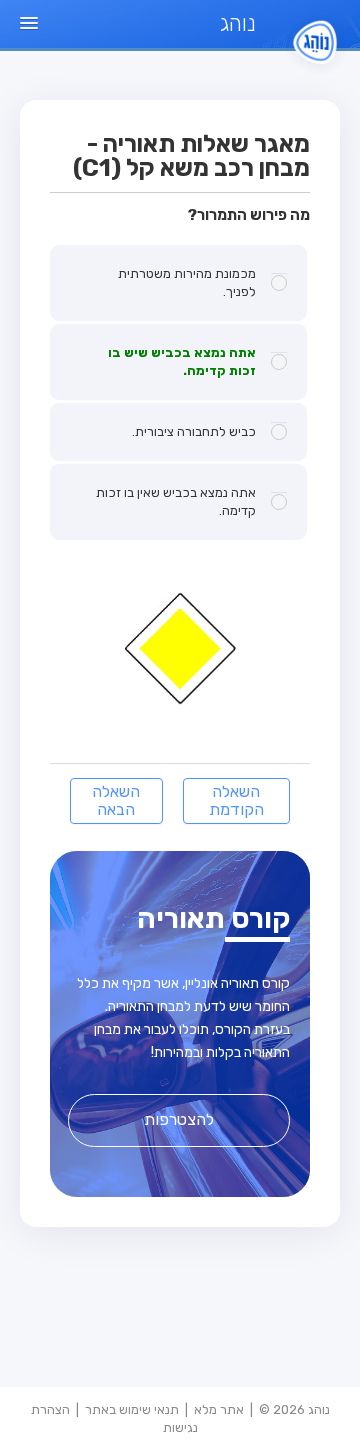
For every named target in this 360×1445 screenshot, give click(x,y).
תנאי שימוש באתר (132, 1409)
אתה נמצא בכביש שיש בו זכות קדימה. (182, 361)
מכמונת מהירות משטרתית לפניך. (187, 282)
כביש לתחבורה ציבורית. (194, 431)
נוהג (237, 23)
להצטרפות (179, 1119)
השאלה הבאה (116, 800)
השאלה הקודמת (236, 800)
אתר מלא (219, 1409)
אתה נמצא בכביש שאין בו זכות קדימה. (176, 501)
